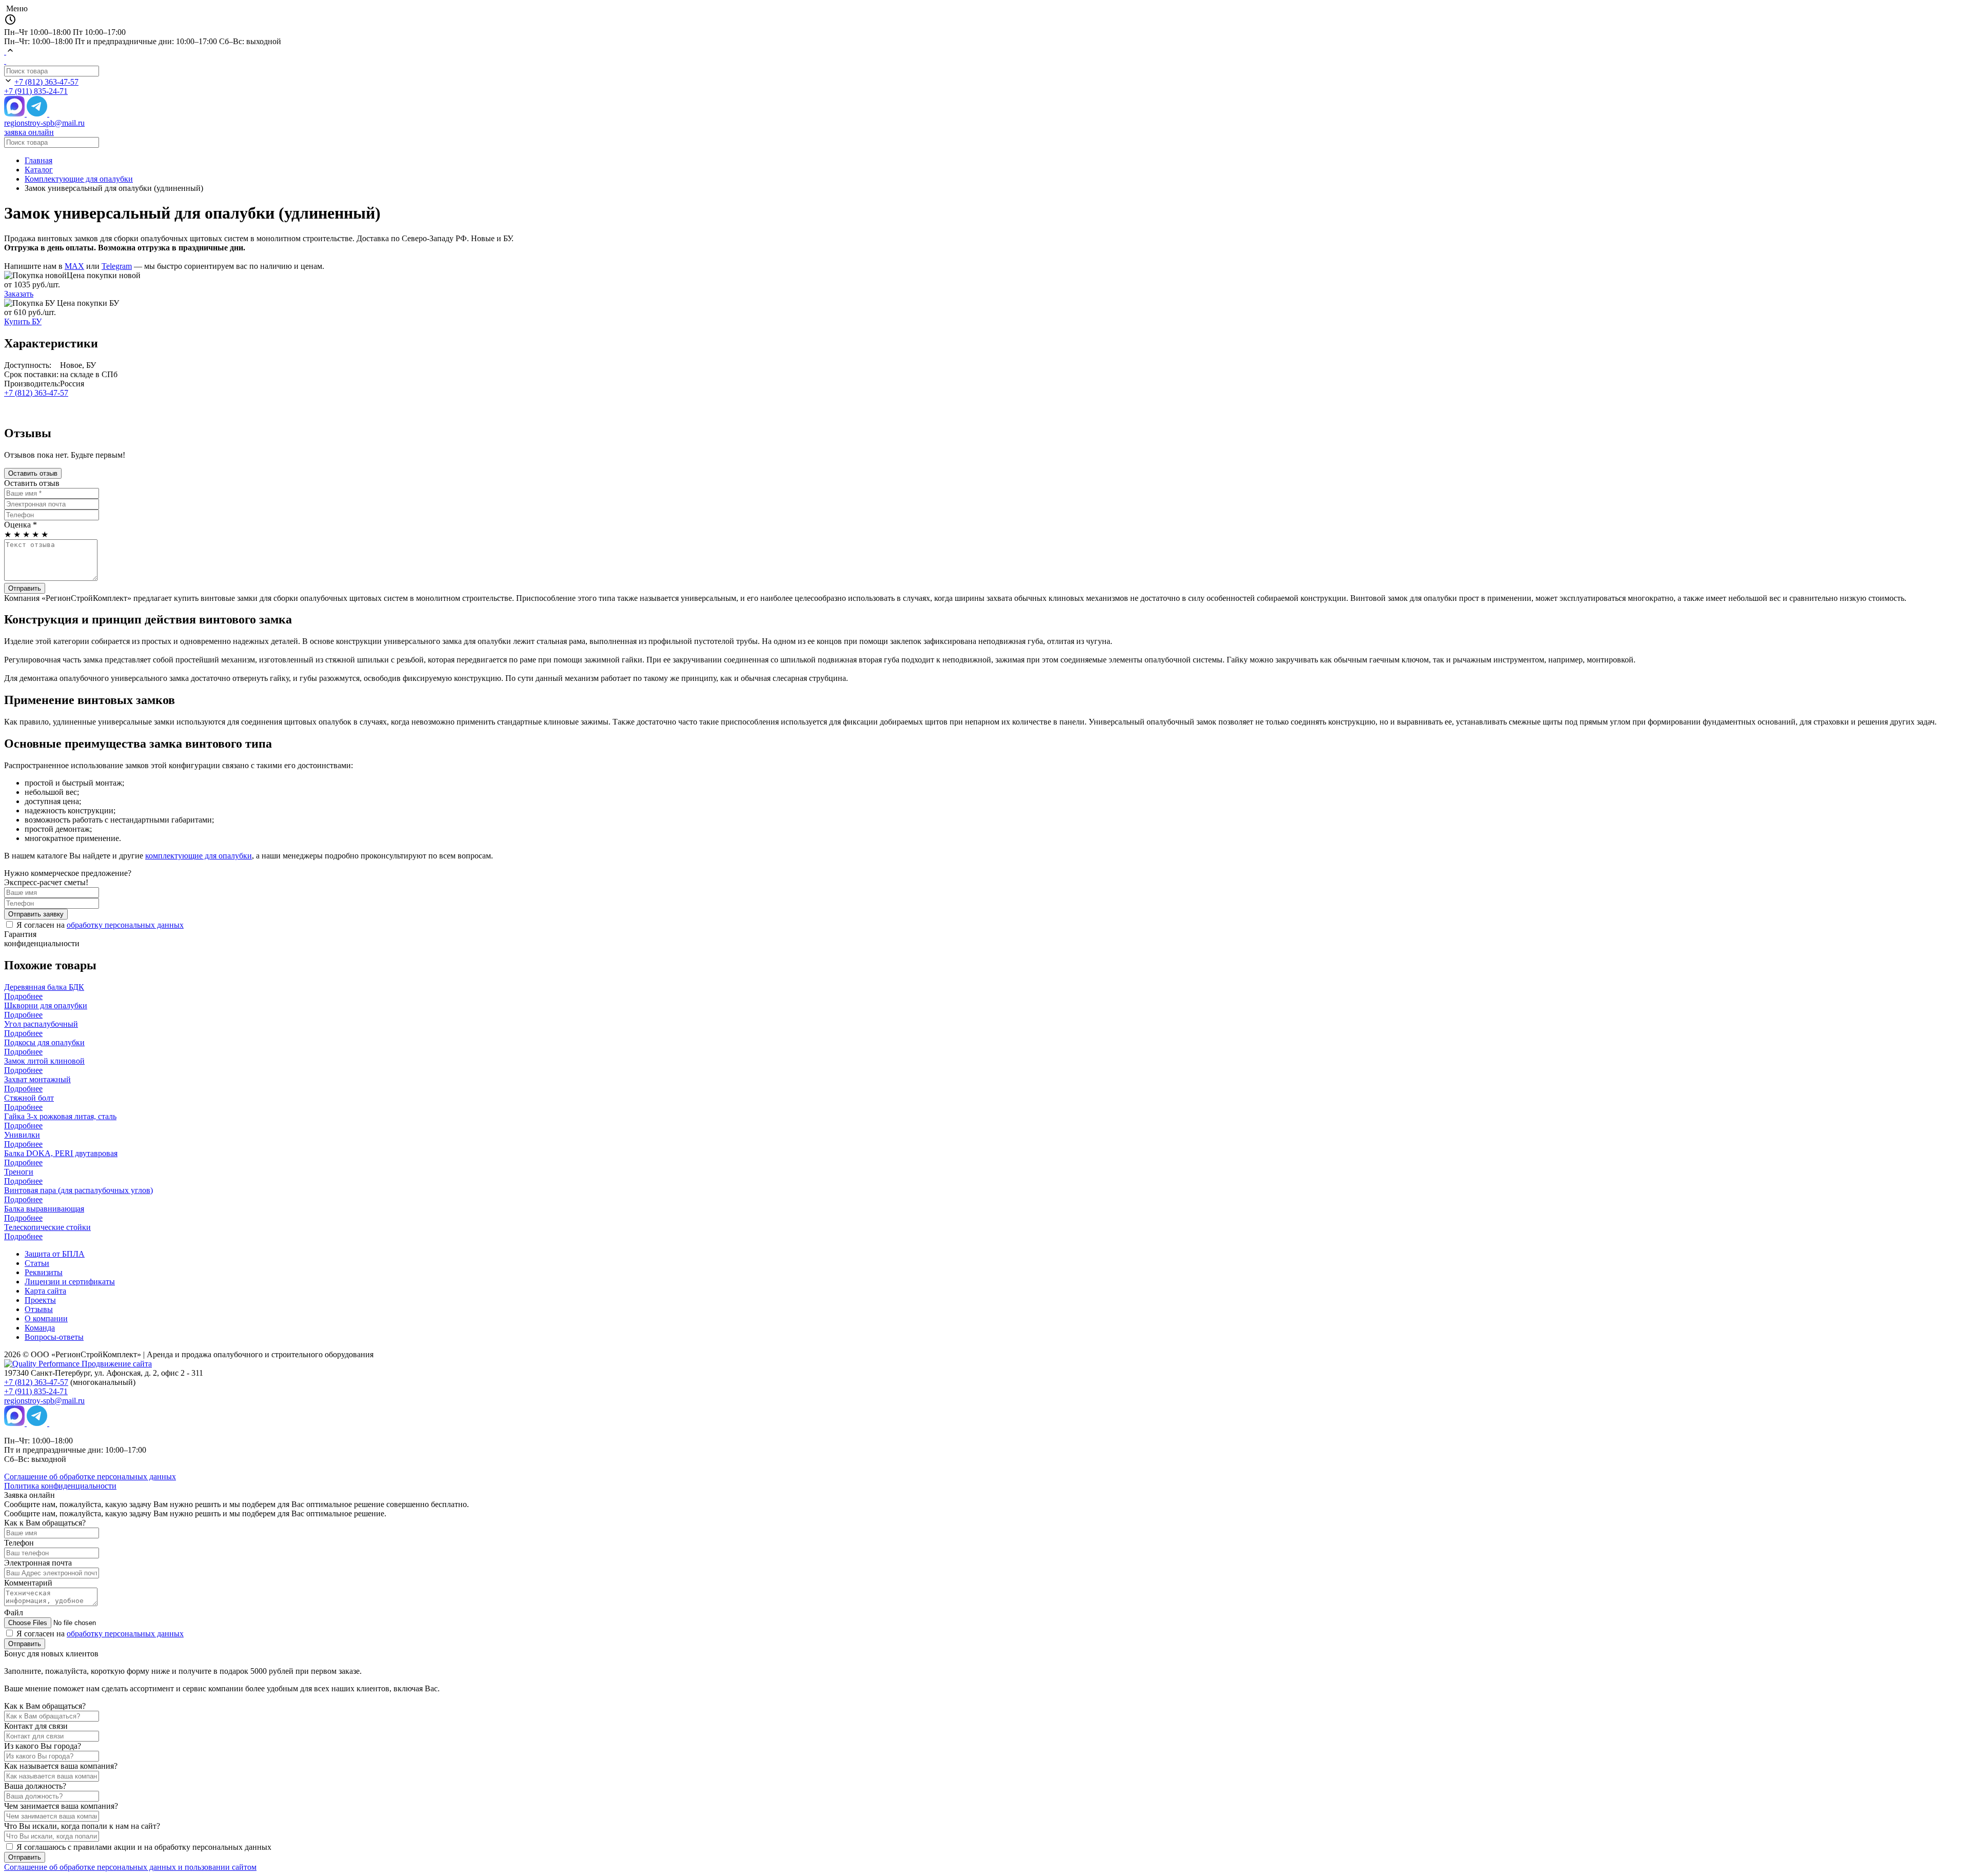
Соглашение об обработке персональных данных (90, 1477)
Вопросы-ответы (54, 1337)
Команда (40, 1328)
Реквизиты (44, 1272)
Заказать (19, 294)
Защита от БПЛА (55, 1254)
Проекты (40, 1300)
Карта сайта (45, 1291)
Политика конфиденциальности (60, 1486)
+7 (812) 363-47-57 (46, 82)
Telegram (117, 266)
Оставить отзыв (33, 473)
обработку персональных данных (125, 925)
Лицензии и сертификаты (70, 1282)
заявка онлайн (29, 132)
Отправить (25, 588)
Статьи (37, 1263)
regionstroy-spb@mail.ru (44, 123)
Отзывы (39, 1309)
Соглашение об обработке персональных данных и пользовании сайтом (130, 1867)
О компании (46, 1318)
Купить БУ (23, 321)
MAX (74, 266)
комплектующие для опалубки (199, 856)
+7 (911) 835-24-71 (36, 91)
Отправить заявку (36, 914)
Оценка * (21, 525)
